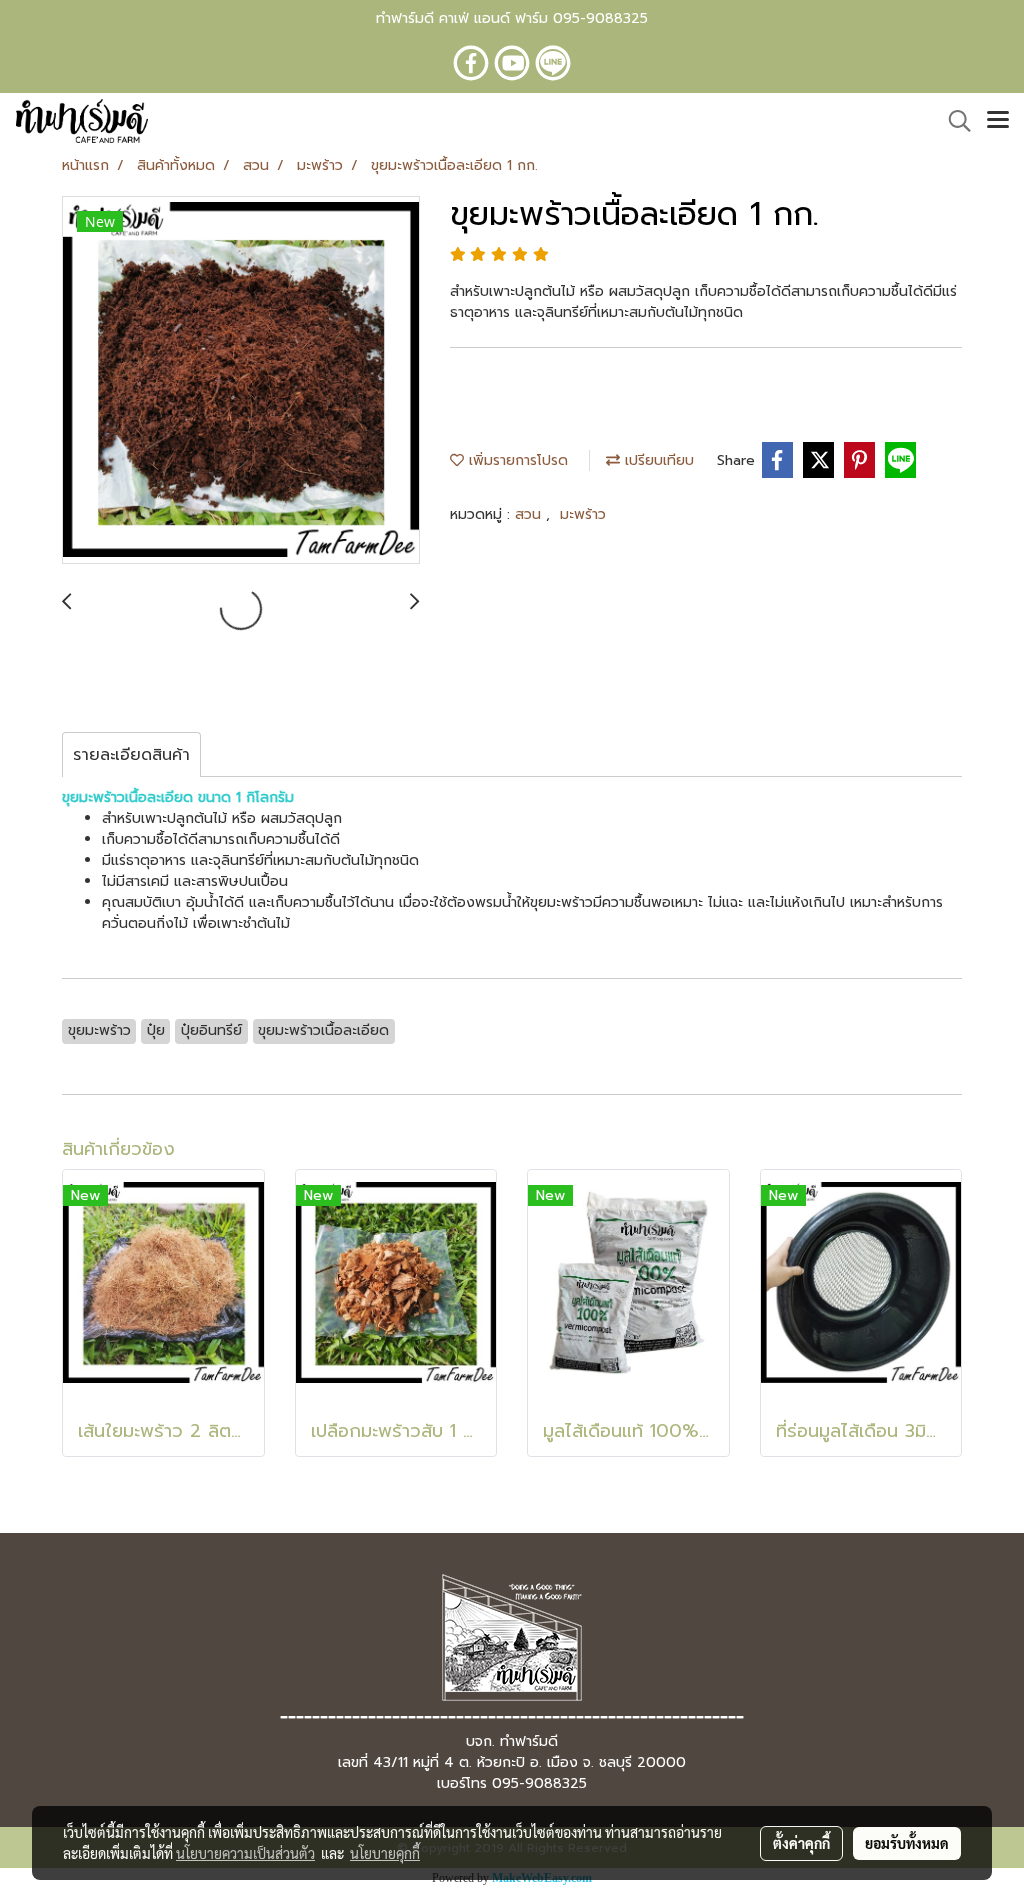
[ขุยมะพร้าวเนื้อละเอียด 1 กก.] (241, 381)
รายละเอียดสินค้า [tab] (131, 755)
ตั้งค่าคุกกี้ (801, 1843)
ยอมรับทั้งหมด (907, 1843)
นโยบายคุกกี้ (385, 1853)
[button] (953, 121)
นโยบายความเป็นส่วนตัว (245, 1853)
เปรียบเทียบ (657, 460)
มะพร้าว (583, 514)
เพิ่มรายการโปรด (516, 460)
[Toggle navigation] (998, 121)
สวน (530, 514)
